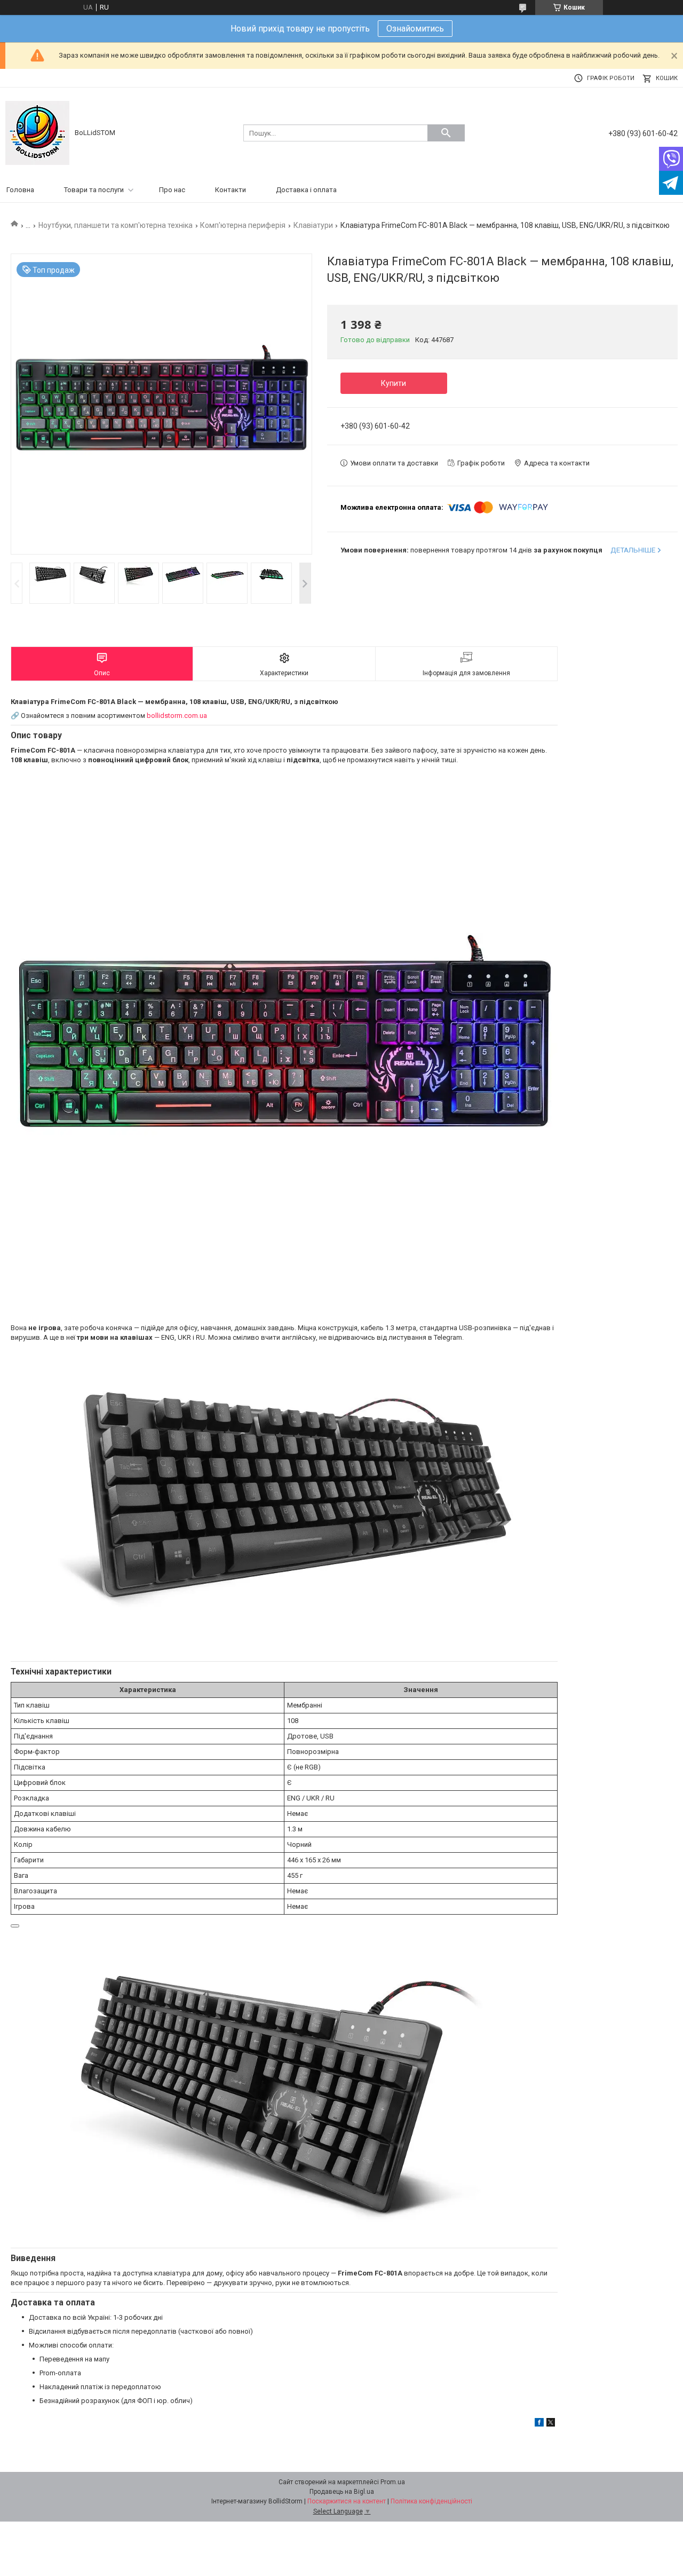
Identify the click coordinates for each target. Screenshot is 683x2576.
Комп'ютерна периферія (243, 225)
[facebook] (539, 2424)
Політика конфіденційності (431, 2501)
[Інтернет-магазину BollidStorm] (37, 132)
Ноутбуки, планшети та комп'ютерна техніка (116, 225)
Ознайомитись (415, 29)
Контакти (231, 190)
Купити (394, 383)
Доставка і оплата (306, 190)
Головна (20, 190)
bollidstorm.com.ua (177, 716)
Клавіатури (313, 225)
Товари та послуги (94, 190)
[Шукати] (446, 133)
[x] (551, 2424)
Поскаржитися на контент (347, 2501)
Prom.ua (393, 2482)
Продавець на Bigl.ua (342, 2492)
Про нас (172, 190)
